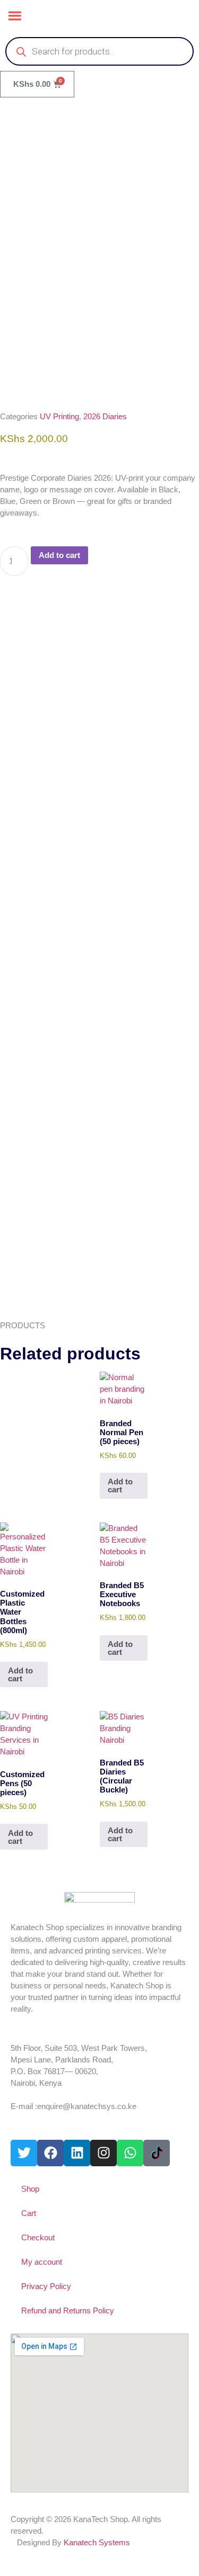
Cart (29, 2213)
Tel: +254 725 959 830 (49, 2095)
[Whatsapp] (130, 2153)
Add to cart (59, 555)
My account (42, 2262)
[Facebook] (50, 2153)
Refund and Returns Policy (68, 2311)
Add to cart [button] (120, 1485)
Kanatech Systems (97, 2542)
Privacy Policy (46, 2286)
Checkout (38, 2237)
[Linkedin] (77, 2153)
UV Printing (59, 416)
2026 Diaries (105, 416)
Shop (30, 2189)
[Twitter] (24, 2153)
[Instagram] (103, 2153)
